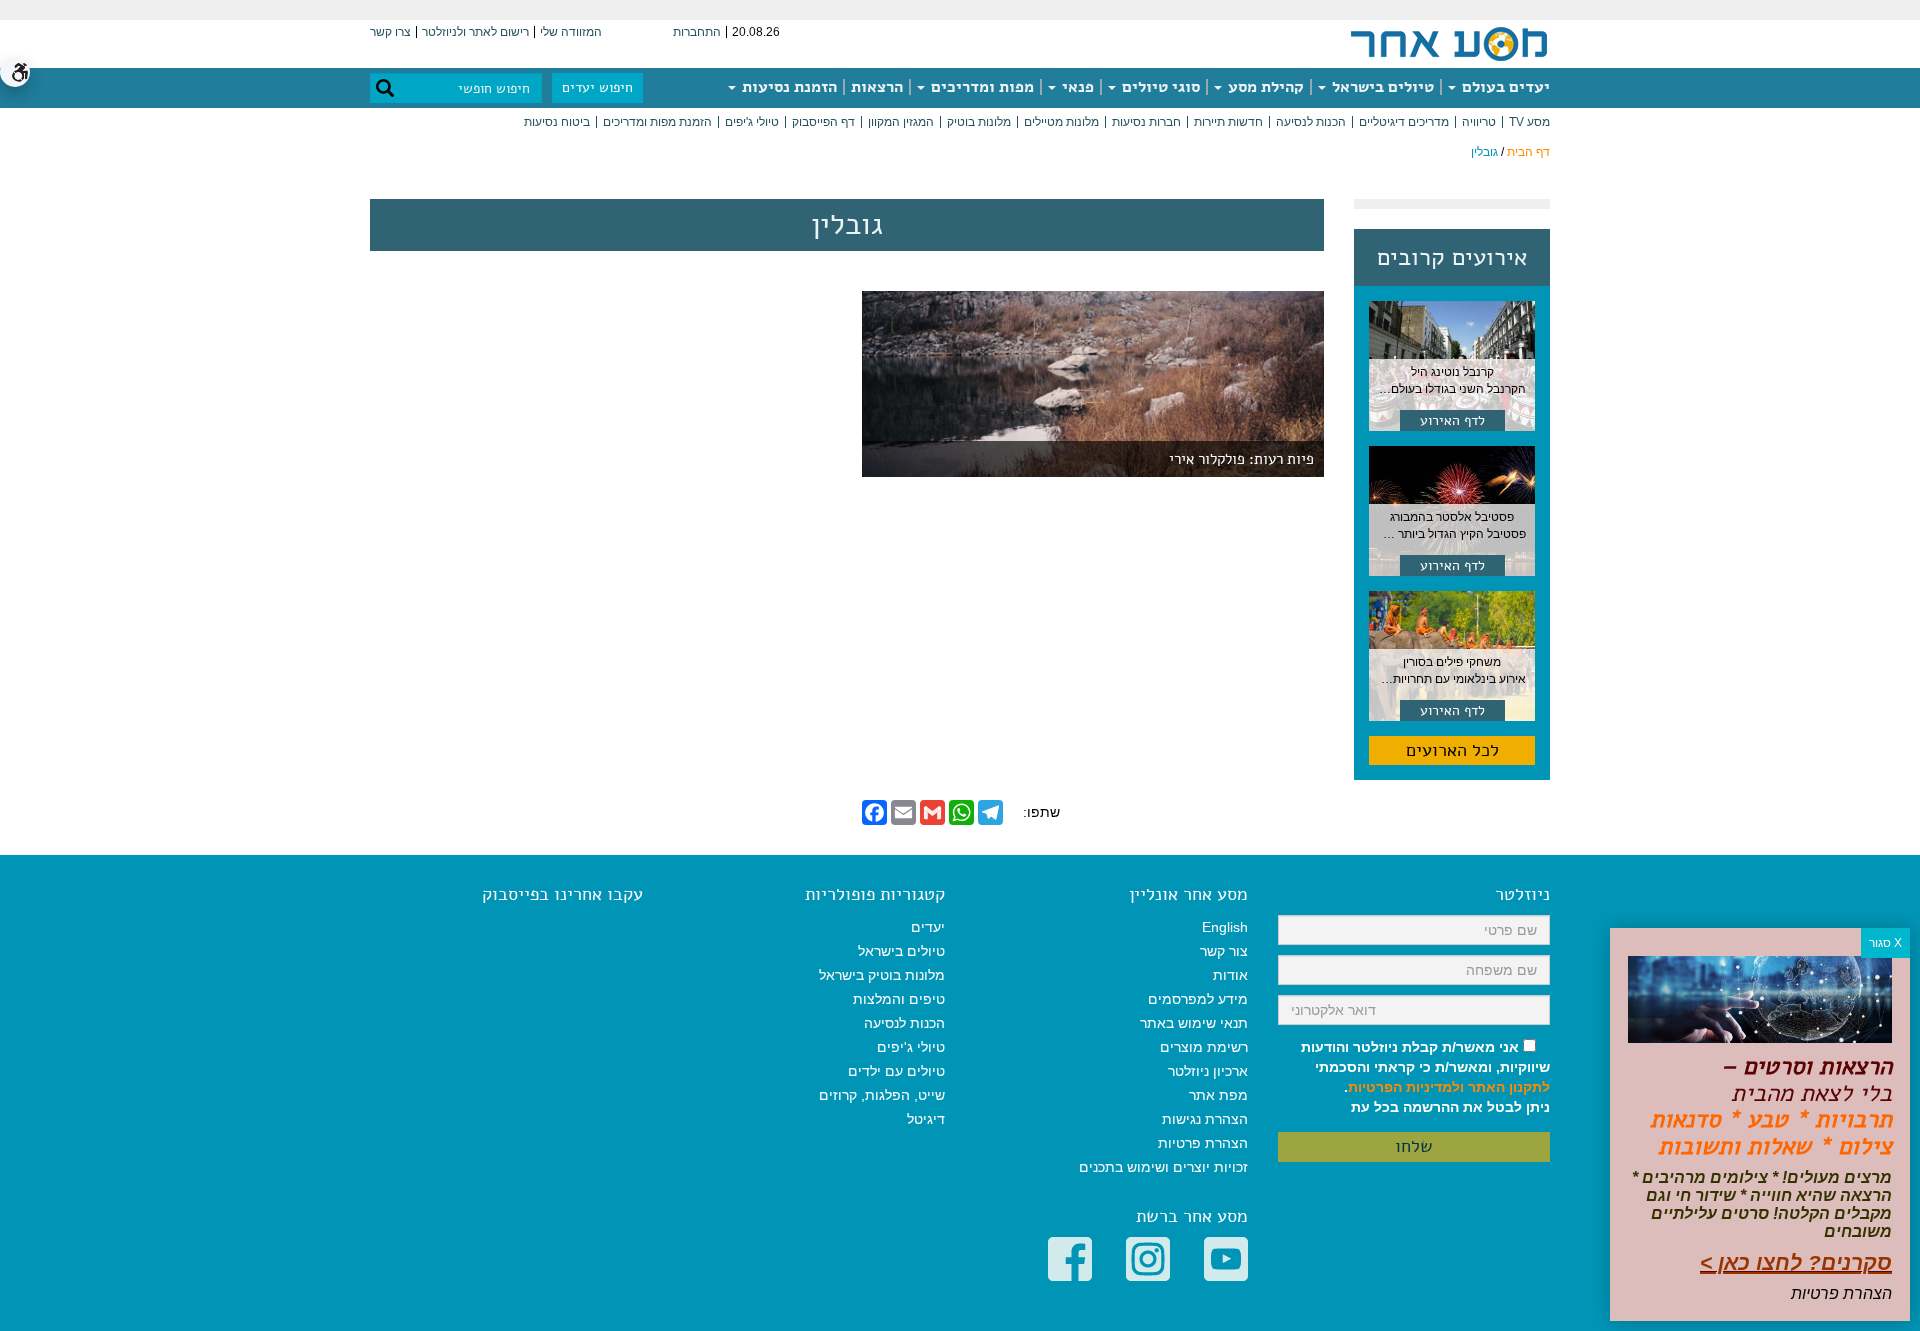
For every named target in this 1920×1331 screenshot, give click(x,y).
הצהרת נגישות (1205, 1119)
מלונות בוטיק (979, 122)
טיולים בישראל (1381, 87)
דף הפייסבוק (823, 122)
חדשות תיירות (1228, 122)
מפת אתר (1218, 1095)
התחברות (697, 32)
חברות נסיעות (1146, 122)
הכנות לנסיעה (1311, 122)
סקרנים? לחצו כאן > (1796, 1262)
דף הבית (1528, 152)
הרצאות (877, 87)
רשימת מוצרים (1204, 1047)
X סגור (1885, 943)
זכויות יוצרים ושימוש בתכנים (1163, 1167)
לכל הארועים (1452, 750)
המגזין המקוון (901, 122)
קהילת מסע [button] (1264, 87)
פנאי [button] (1076, 87)
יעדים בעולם (1504, 87)
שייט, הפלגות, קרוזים (882, 1095)
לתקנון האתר (1509, 1087)
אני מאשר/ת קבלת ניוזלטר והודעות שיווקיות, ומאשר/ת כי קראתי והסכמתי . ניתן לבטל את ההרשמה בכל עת (1425, 1077)
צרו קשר (390, 32)
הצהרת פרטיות (1203, 1143)
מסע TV (1529, 122)
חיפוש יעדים (597, 87)
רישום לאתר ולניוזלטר (475, 32)
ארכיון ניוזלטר (1208, 1071)
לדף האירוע (1452, 420)
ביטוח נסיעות (557, 122)
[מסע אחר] (1449, 43)
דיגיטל (926, 1119)
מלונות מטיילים (1061, 122)
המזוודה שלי (571, 32)
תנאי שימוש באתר (1194, 1023)
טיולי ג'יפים (752, 122)
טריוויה (1479, 122)
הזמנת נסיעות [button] (787, 87)
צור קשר (1224, 951)
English (1225, 927)
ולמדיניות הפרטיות (1406, 1087)
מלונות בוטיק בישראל (882, 975)
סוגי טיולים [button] (1159, 87)
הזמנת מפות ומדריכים (657, 122)
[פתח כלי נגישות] (15, 72)
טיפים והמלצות (899, 999)
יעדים (928, 927)
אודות (1230, 975)
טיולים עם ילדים (896, 1071)
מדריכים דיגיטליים (1404, 122)
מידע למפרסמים (1198, 999)
